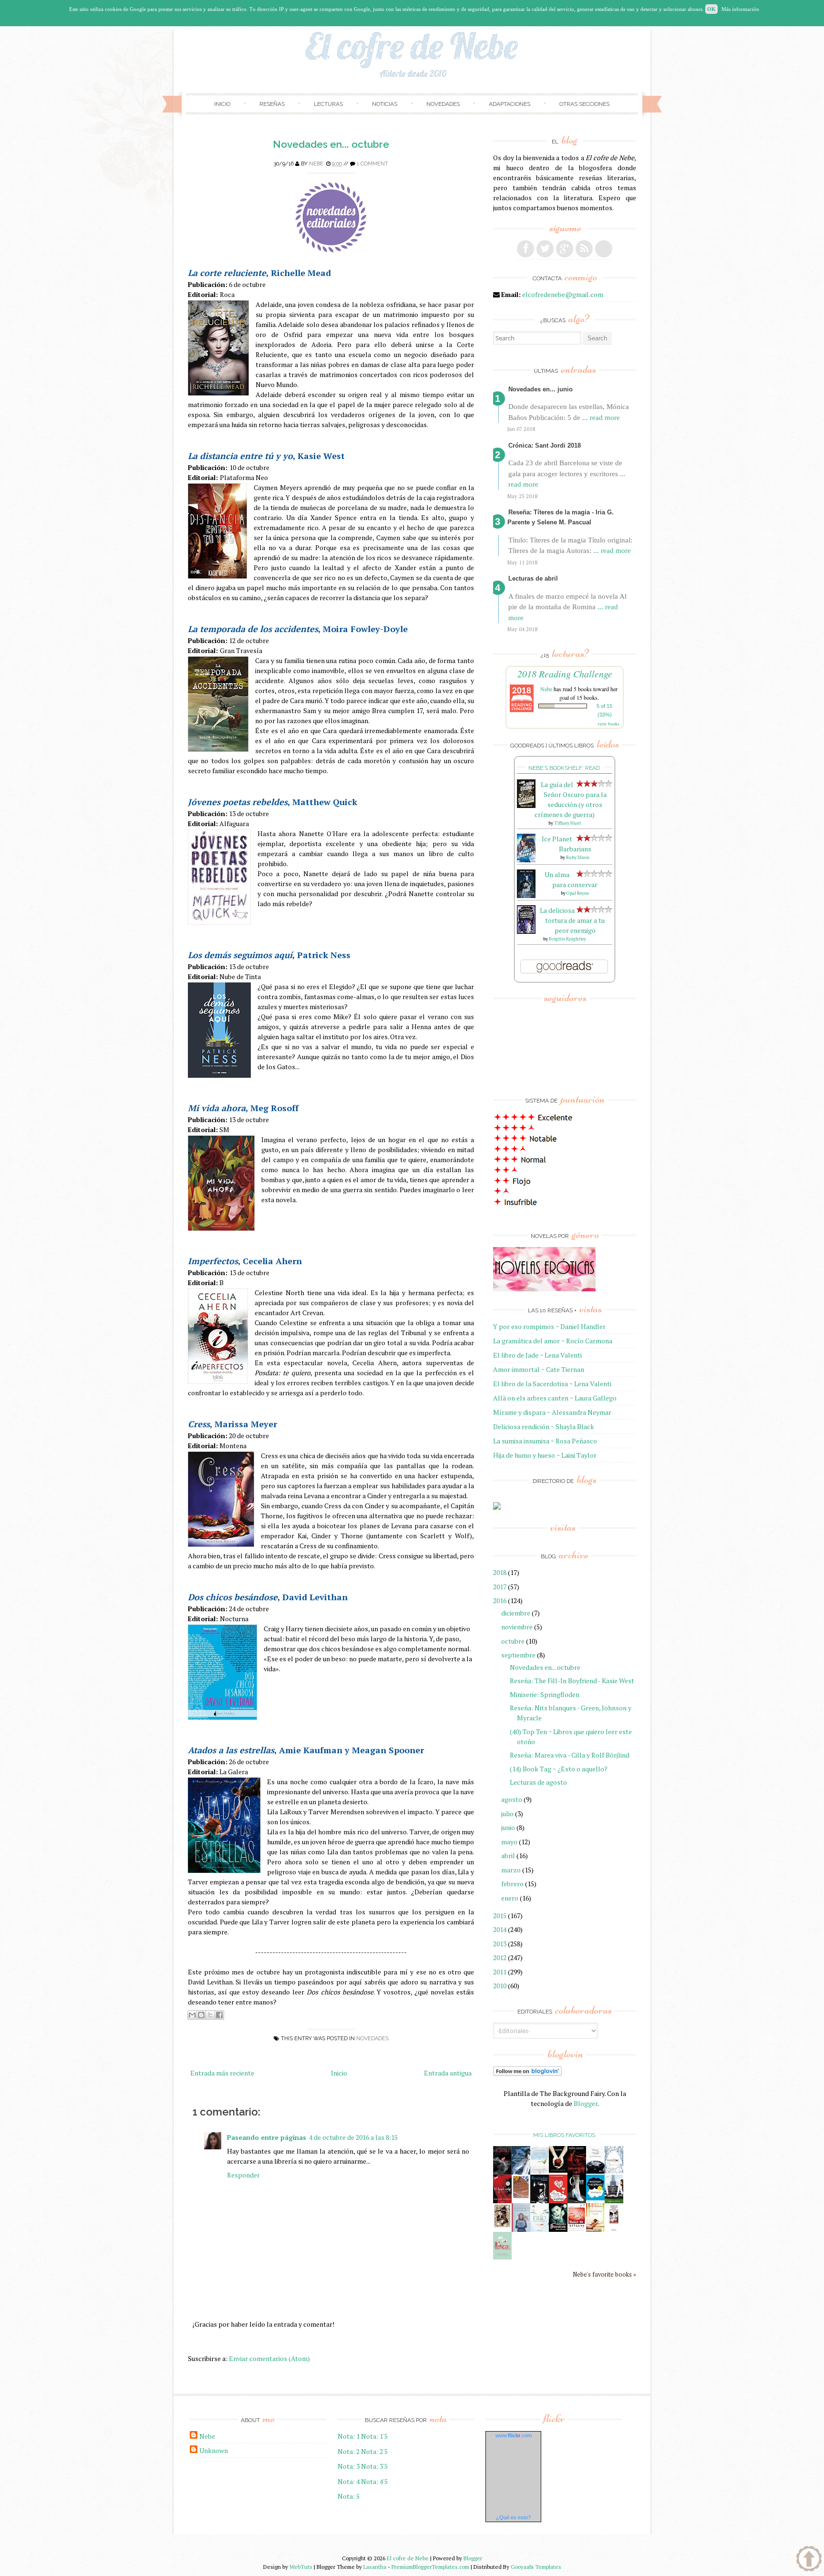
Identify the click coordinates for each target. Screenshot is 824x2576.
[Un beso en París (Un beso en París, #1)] (614, 2201)
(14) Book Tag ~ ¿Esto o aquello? (559, 1769)
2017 (500, 1587)
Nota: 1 (349, 2436)
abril (508, 1855)
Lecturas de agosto (538, 1782)
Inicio (222, 104)
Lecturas (328, 104)
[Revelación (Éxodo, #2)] (540, 2201)
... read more (601, 418)
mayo (509, 1842)
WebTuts (301, 2567)
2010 (500, 1986)
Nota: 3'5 (374, 2466)
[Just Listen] (595, 2229)
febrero (512, 1884)
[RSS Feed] (584, 249)
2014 (500, 1929)
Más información (740, 9)
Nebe (316, 164)
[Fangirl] (502, 2257)
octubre (513, 1641)
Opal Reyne (578, 893)
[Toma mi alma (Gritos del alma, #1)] (577, 2172)
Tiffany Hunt (568, 823)
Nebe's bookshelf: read (564, 768)
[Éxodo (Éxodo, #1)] (502, 2172)
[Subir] (809, 2560)
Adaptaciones (510, 104)
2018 (500, 1572)
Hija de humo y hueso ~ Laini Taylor (545, 1455)
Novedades (443, 104)
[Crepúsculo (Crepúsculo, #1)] (558, 2170)
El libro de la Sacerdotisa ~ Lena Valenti (552, 1384)
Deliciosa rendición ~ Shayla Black (544, 1426)
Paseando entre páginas (267, 2137)
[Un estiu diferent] (521, 2197)
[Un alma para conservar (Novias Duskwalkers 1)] (526, 895)
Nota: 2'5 (374, 2451)
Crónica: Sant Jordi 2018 (545, 445)
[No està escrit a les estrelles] (595, 2198)
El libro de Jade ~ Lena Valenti (537, 1355)
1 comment (372, 164)
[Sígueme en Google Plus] (565, 249)
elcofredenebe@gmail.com (563, 294)
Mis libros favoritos (564, 2135)
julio (507, 1814)
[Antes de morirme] (614, 2230)
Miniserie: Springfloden (545, 1694)
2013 (500, 1944)
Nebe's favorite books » (604, 2274)
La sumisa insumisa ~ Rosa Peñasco (545, 1441)
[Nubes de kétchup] (577, 2229)
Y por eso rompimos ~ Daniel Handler (549, 1326)
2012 (500, 1958)
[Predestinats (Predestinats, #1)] (521, 2172)
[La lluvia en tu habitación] (521, 2230)
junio (508, 1827)
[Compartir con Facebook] (219, 2015)
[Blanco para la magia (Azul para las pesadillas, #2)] (595, 2171)
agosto (512, 1799)
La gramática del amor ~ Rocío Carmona (553, 1341)
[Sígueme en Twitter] (545, 249)
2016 (500, 1600)
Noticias (385, 104)
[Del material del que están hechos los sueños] (558, 2201)
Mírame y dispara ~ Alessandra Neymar (552, 1412)
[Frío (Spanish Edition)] (540, 2229)
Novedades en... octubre (331, 144)
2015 (500, 1916)
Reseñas (272, 104)
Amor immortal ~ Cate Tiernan (539, 1369)
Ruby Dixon (578, 857)
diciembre (516, 1613)
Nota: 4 (349, 2481)
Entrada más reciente (222, 2073)
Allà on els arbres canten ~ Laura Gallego (555, 1398)
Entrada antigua (448, 2073)
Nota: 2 (349, 2451)
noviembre (517, 1627)
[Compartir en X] (210, 2015)
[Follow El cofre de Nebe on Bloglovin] (527, 2073)
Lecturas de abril (533, 578)
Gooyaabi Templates (536, 2567)
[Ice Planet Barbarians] (526, 860)
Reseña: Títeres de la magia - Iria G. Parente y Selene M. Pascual (561, 517)
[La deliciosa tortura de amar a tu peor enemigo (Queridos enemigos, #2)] (526, 931)
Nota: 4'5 (374, 2481)
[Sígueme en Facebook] (525, 249)
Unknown (214, 2450)
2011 (500, 1972)
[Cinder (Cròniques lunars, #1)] (577, 2201)
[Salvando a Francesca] (558, 2230)
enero (510, 1898)
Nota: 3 (349, 2466)
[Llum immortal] (502, 2226)
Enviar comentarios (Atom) (269, 2358)
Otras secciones (584, 104)
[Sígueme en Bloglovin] (604, 249)
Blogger (586, 2103)
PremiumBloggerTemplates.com (430, 2567)
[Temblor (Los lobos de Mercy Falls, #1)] (614, 2171)
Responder (243, 2175)
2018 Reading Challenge (565, 674)
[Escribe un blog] (201, 2015)
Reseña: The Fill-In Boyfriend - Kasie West (572, 1681)
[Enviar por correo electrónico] (192, 2015)
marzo (511, 1870)
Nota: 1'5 (374, 2436)
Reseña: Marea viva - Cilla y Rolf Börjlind (570, 1755)
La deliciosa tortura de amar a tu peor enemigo (572, 920)
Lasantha (375, 2567)
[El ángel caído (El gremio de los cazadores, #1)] (502, 2201)
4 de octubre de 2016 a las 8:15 (353, 2137)
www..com (514, 2435)
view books (608, 724)
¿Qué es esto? (513, 2517)
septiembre (518, 1655)
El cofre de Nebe (408, 2558)
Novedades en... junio (541, 389)
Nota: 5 (349, 2496)
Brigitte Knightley (567, 939)
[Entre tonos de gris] (540, 2172)
